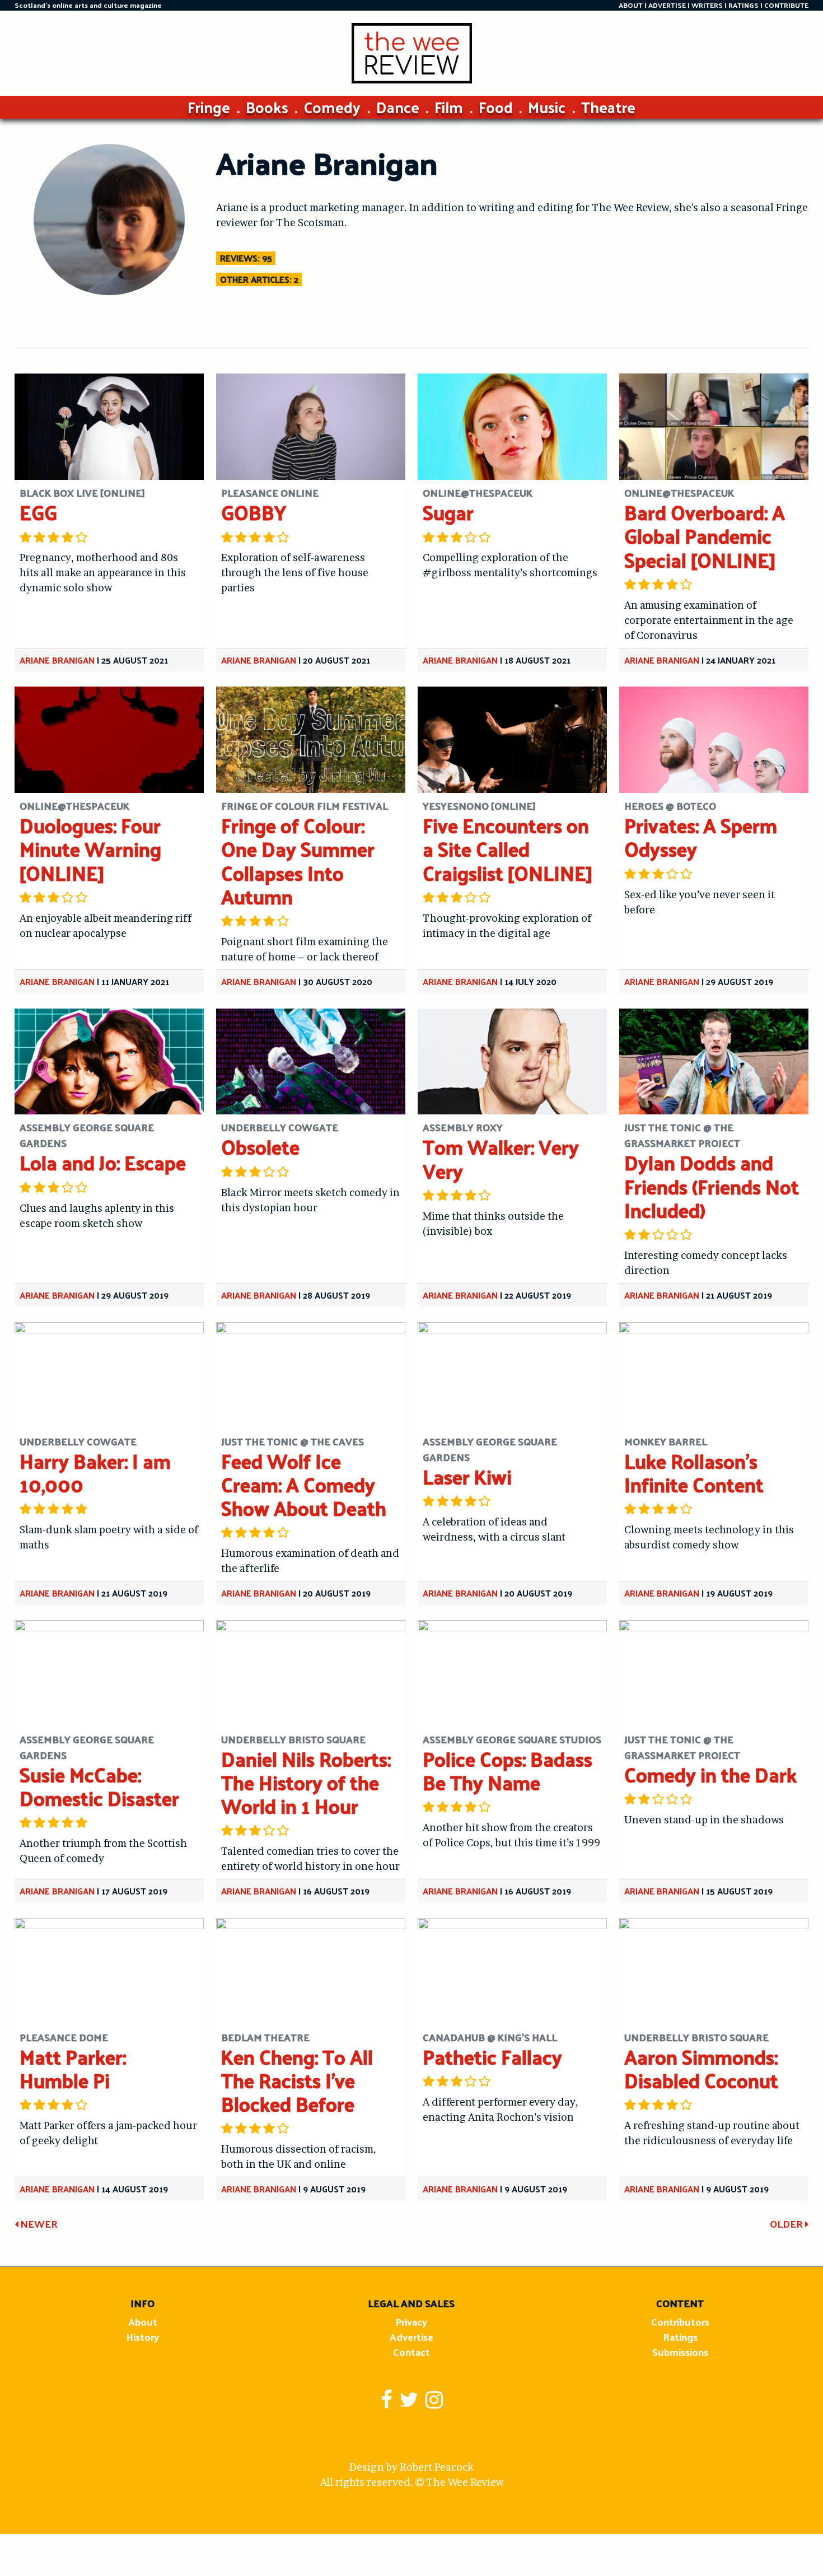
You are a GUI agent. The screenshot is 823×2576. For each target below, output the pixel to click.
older (787, 2223)
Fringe (209, 107)
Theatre (608, 107)
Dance (398, 107)
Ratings (680, 2337)
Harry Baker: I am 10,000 (95, 1473)
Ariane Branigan (57, 660)
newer (38, 2223)
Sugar (448, 512)
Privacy (411, 2321)
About (143, 2321)
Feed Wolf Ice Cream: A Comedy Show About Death (304, 1484)
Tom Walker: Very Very (501, 1158)
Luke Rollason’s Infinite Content (694, 1473)
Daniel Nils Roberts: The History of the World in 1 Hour (306, 1782)
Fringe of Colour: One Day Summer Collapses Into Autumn (298, 861)
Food (496, 107)
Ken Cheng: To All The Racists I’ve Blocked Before (297, 2080)
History (142, 2337)
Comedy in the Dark (710, 1774)
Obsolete (260, 1147)
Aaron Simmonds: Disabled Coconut (701, 2068)
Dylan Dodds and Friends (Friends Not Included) (712, 1186)
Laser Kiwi (467, 1476)
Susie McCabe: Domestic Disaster (99, 1786)
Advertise (411, 2337)
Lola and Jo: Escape (103, 1162)
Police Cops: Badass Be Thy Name (508, 1770)
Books (267, 107)
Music (547, 107)
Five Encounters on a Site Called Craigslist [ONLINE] (508, 849)
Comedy (332, 107)
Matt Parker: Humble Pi (73, 2068)
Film (449, 107)
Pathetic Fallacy (492, 2057)
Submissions (680, 2352)
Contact (411, 2352)
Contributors (680, 2321)
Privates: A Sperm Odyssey (701, 837)
